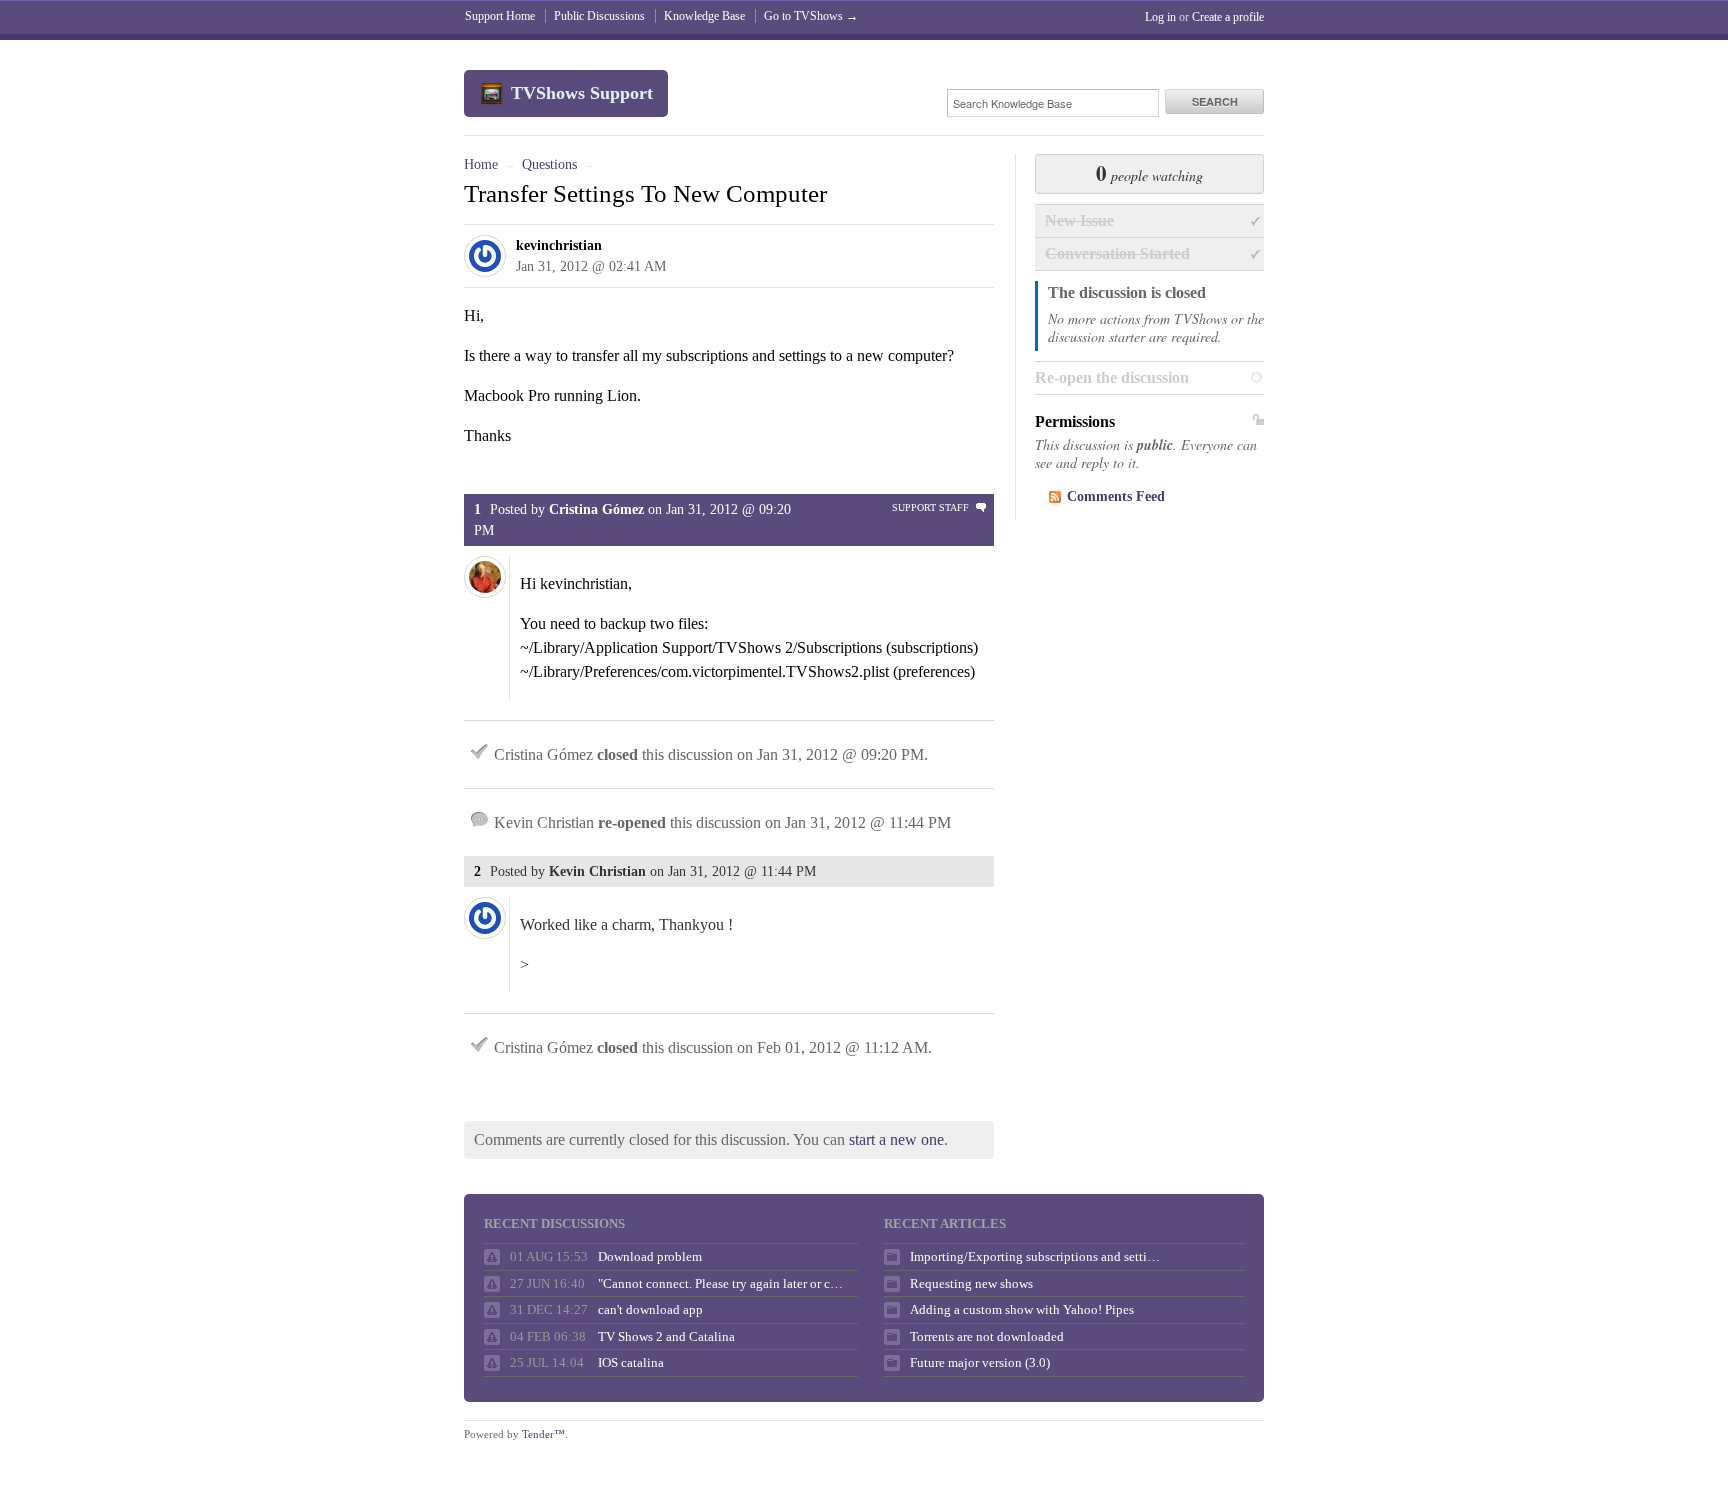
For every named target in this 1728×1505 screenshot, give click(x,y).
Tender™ (543, 1434)
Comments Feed (1116, 496)
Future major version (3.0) (980, 1362)
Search (1215, 101)
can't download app (650, 1309)
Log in (1160, 17)
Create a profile (1228, 17)
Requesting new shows (971, 1283)
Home (481, 164)
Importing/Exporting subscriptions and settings (1035, 1256)
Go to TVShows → (811, 16)
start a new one (896, 1139)
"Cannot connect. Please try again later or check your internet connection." (723, 1283)
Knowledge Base (704, 16)
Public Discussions (599, 16)
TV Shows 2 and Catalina (666, 1336)
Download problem (650, 1256)
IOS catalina (631, 1362)
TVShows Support (582, 93)
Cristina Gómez (596, 509)
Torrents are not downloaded (987, 1336)
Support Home (500, 16)
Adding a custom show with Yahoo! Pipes (1022, 1309)
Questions (549, 164)
